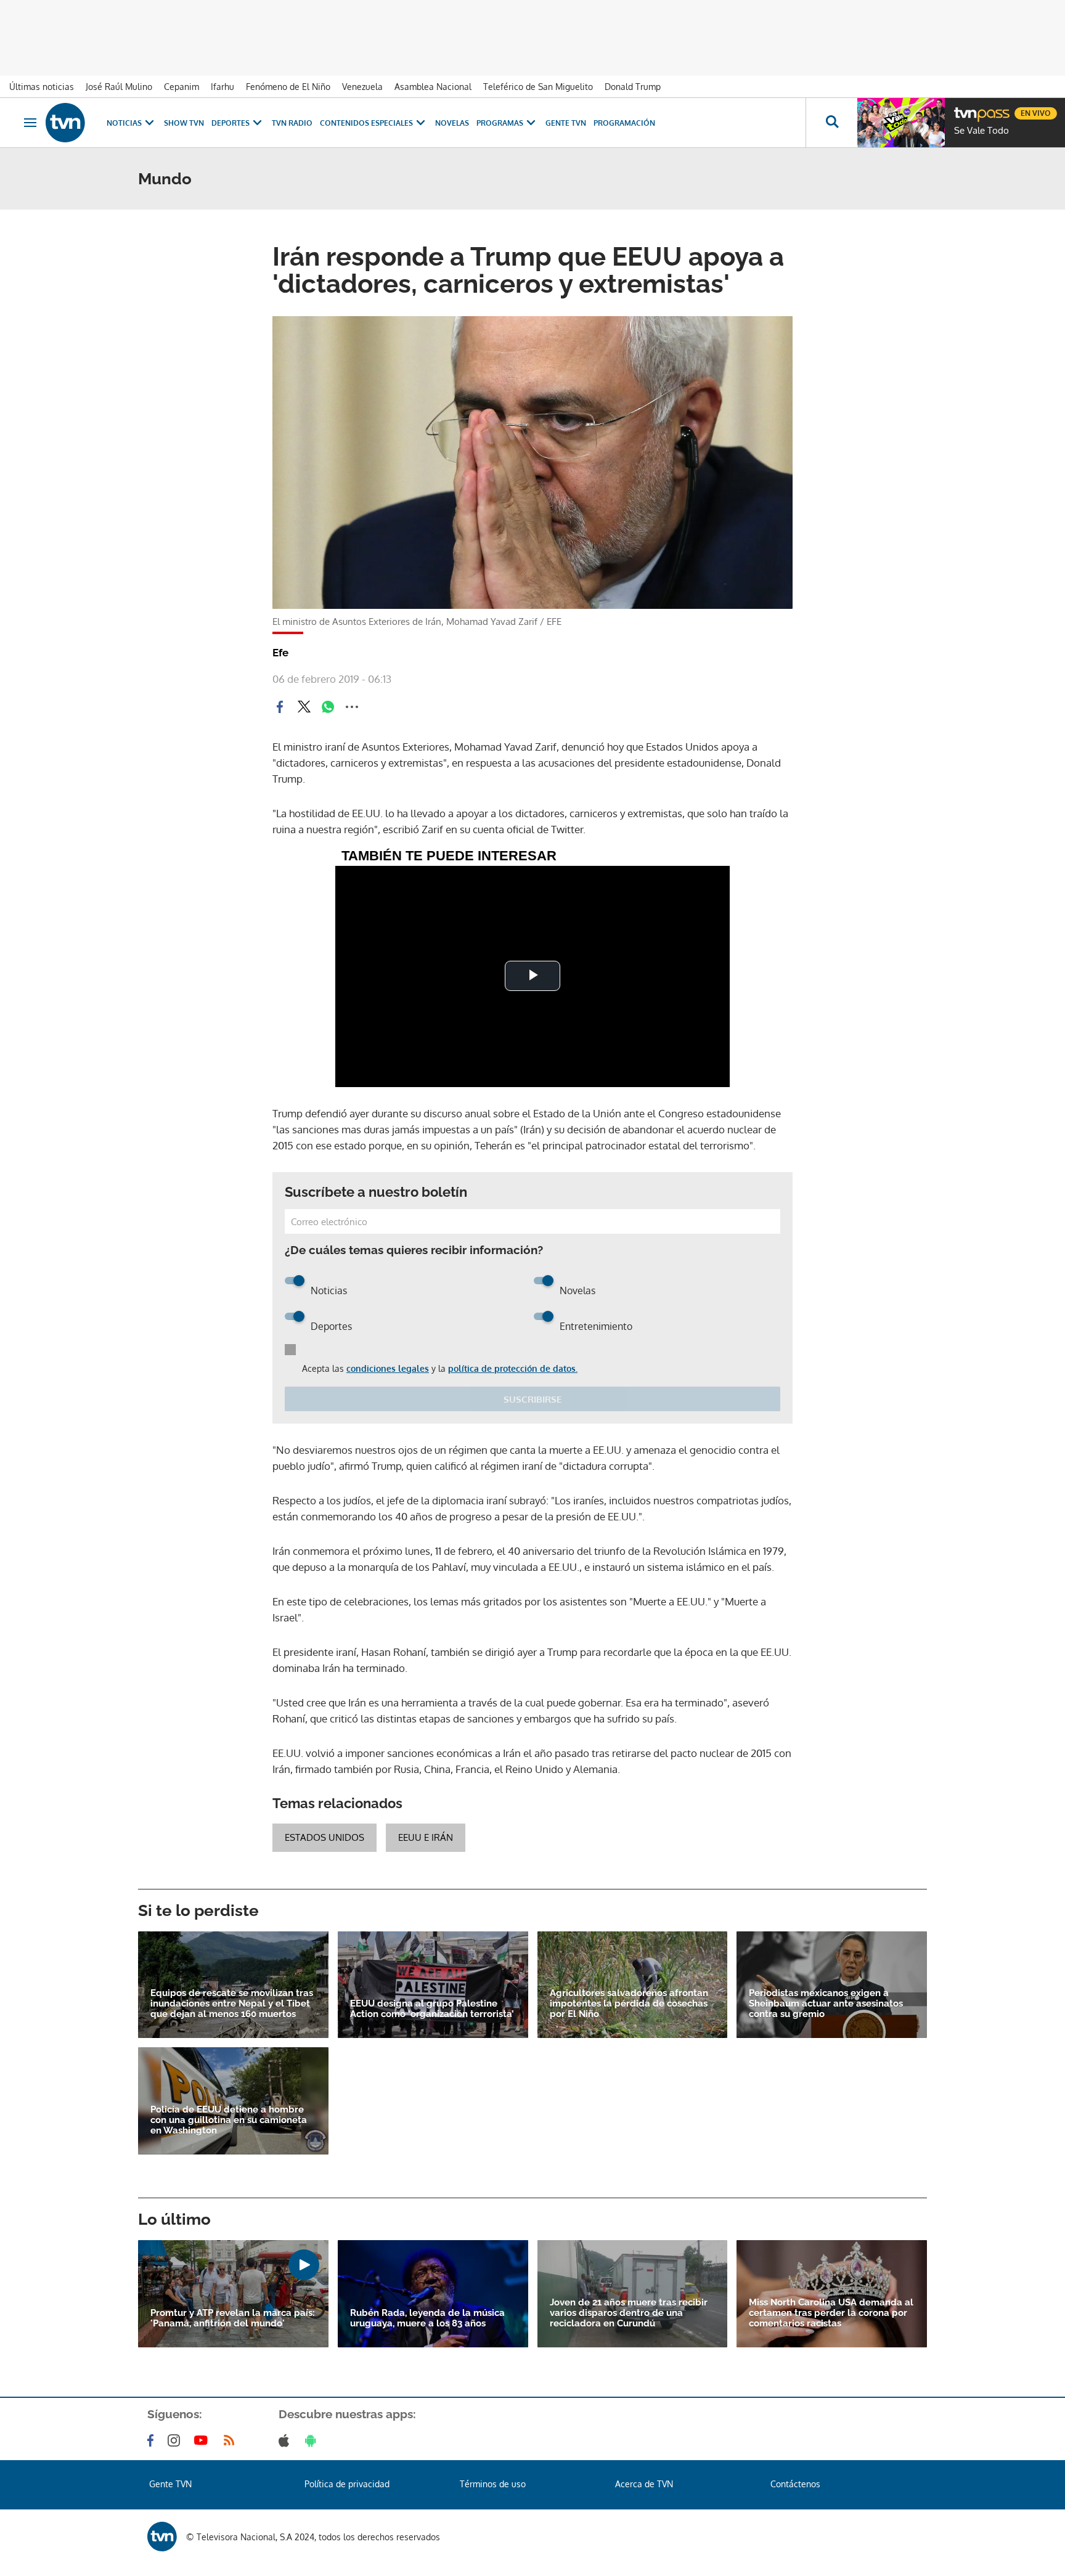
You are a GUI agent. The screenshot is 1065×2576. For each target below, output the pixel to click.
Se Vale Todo (981, 131)
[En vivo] (965, 108)
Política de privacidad (347, 2484)
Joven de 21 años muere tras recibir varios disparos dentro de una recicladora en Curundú (629, 2313)
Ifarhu (222, 87)
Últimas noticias (42, 87)
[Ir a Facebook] (153, 2440)
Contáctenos (795, 2484)
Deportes (231, 123)
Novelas (452, 123)
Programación (624, 123)
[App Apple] (286, 2440)
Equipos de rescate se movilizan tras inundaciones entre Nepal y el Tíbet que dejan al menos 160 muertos (232, 2004)
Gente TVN (566, 123)
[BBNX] (162, 2537)
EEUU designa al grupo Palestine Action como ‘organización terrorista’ (432, 2009)
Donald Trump (633, 87)
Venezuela (362, 87)
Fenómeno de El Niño (288, 87)
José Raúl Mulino (119, 87)
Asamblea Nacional (433, 87)
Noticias (124, 123)
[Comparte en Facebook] (280, 707)
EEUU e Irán (426, 1837)
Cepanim (182, 87)
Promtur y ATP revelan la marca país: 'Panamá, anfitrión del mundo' (233, 2318)
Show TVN (184, 123)
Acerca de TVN (644, 2484)
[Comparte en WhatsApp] (328, 707)
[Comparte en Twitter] (304, 707)
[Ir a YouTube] (203, 2440)
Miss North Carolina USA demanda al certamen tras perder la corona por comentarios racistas (831, 2313)
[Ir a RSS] (232, 2440)
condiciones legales (388, 1368)
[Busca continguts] (831, 123)
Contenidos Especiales (366, 123)
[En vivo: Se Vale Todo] (901, 123)
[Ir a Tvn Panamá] (65, 123)
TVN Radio (292, 123)
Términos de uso (493, 2484)
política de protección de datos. (513, 1368)
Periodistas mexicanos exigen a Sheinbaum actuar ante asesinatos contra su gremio (826, 2004)
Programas (500, 123)
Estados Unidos (324, 1837)
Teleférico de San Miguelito (538, 87)
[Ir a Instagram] (176, 2440)
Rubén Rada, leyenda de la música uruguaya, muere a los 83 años (427, 2318)
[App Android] (313, 2440)
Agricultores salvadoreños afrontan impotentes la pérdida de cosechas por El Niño (629, 2004)
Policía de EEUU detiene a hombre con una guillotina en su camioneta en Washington (229, 2120)
